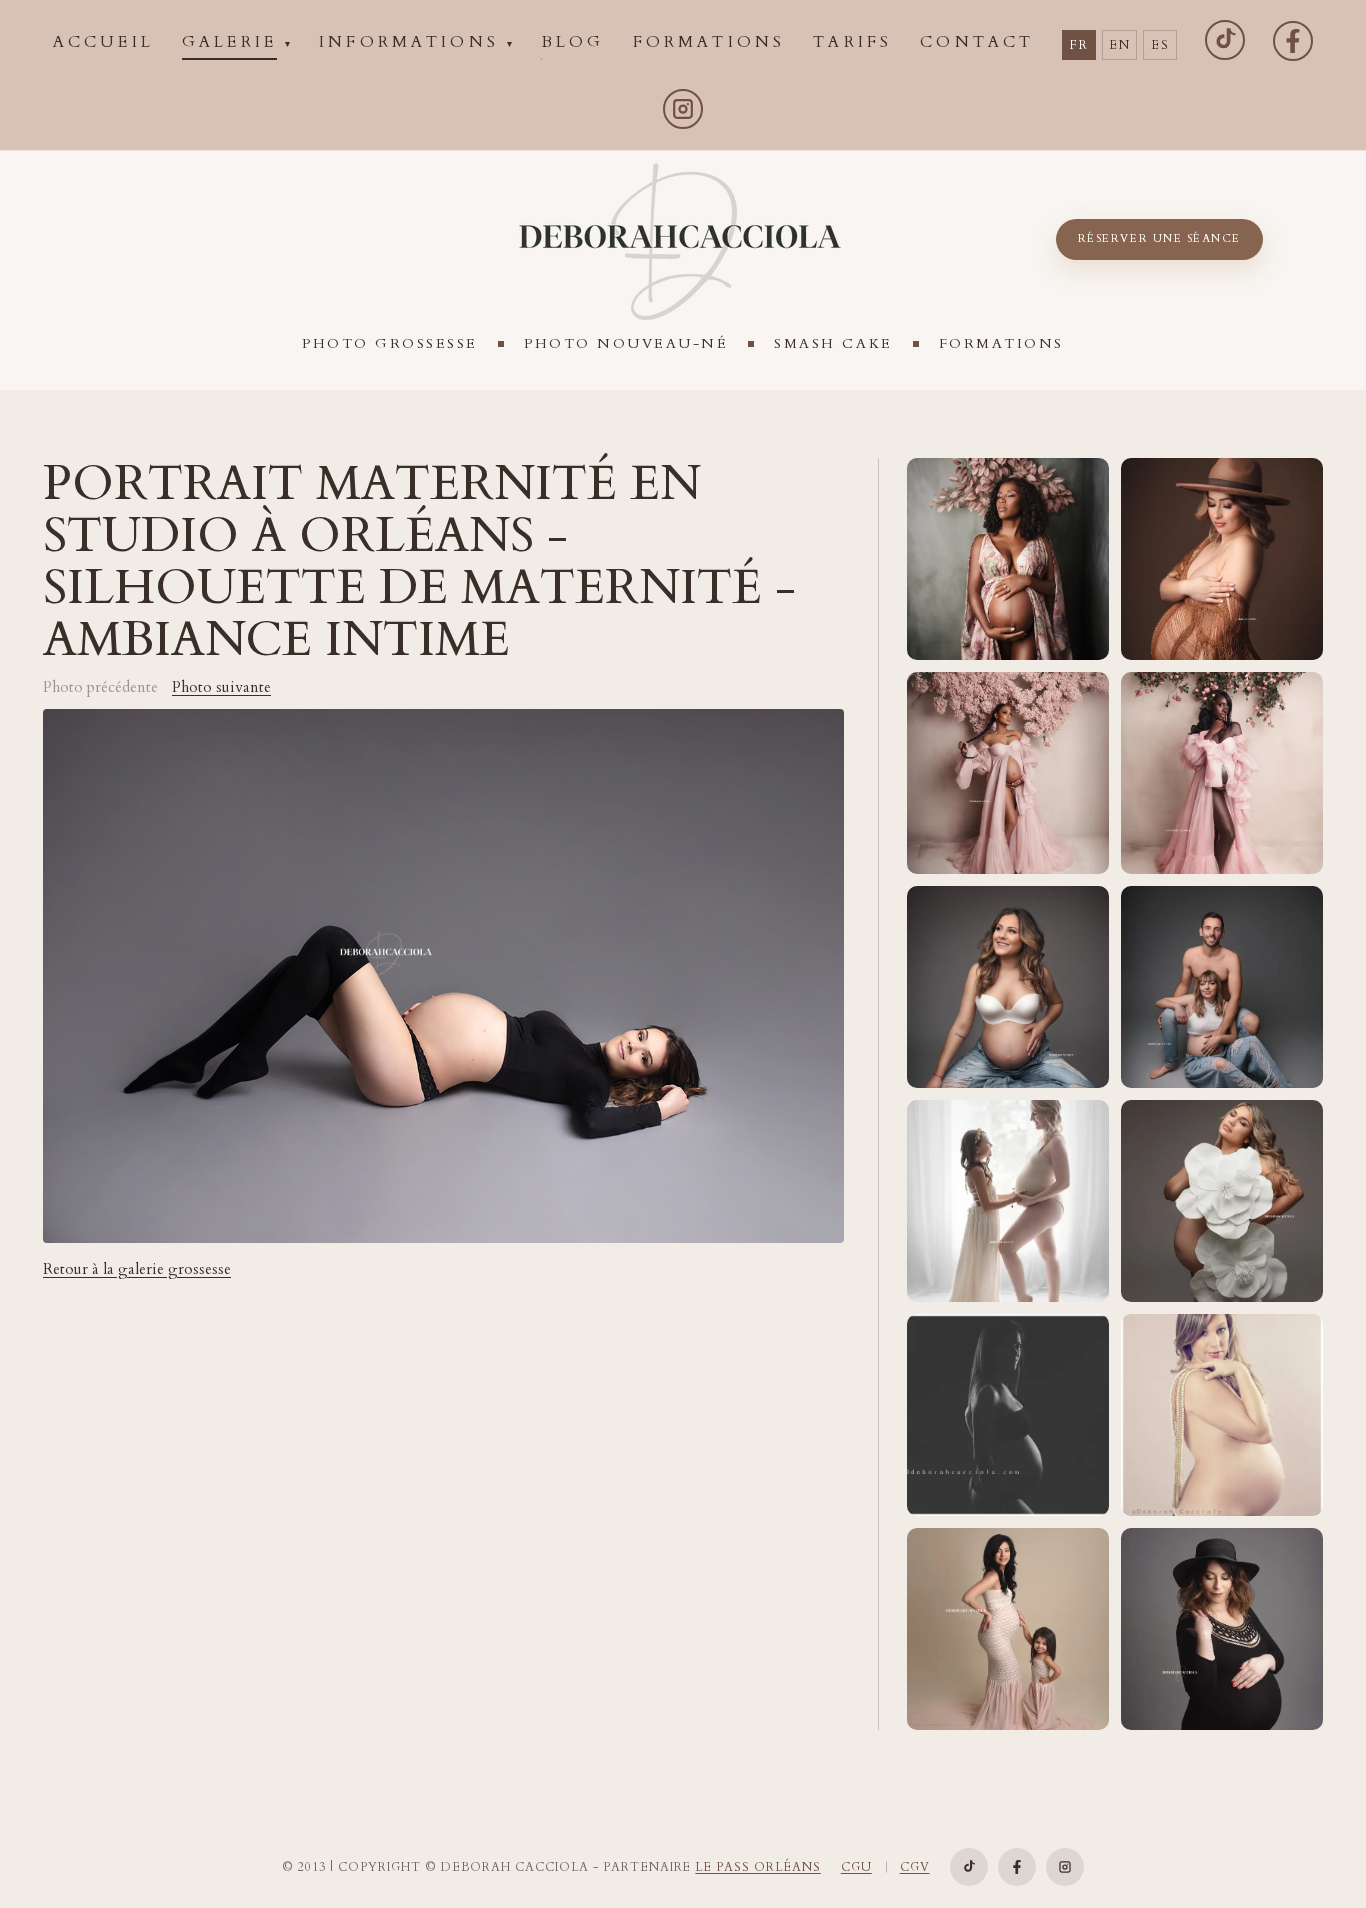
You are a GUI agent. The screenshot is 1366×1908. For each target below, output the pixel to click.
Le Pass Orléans (757, 1867)
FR (1079, 45)
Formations (1001, 343)
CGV (915, 1867)
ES (1160, 45)
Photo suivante (221, 687)
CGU (856, 1867)
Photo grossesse (390, 343)
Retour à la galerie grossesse (137, 1269)
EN (1119, 45)
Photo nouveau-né (626, 343)
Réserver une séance (1159, 238)
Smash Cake (833, 343)
